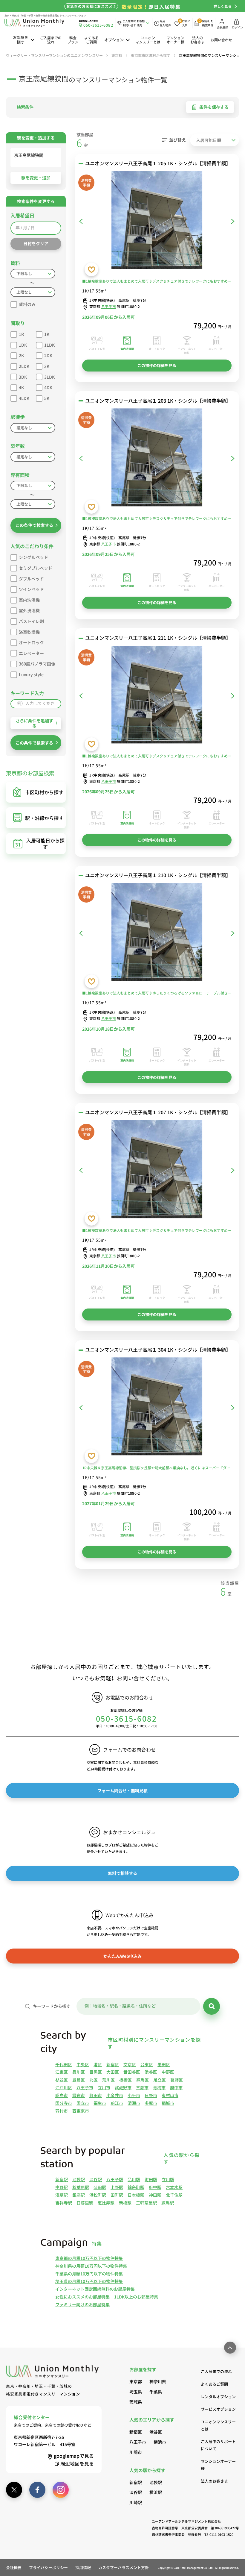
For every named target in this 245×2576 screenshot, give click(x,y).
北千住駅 (174, 2195)
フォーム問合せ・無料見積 (122, 1790)
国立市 (83, 2103)
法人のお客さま (197, 40)
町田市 (96, 2095)
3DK (23, 377)
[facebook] (37, 2490)
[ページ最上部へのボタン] (230, 2348)
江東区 (62, 2072)
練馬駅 (168, 2203)
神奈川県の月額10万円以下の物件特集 (91, 2266)
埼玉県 (136, 2392)
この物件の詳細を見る (157, 365)
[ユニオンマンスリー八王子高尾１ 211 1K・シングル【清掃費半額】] (157, 696)
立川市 (104, 2087)
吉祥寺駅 (64, 2203)
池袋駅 (79, 2179)
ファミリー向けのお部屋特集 (82, 2304)
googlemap (74, 2456)
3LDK (49, 377)
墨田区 (164, 2064)
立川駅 (168, 2179)
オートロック (31, 642)
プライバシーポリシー (48, 2567)
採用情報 (83, 2567)
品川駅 (134, 2179)
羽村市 (62, 2111)
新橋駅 (125, 2203)
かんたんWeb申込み (122, 1956)
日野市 (151, 2095)
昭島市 (62, 2095)
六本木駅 (174, 2187)
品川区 (79, 2072)
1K (47, 334)
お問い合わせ (221, 40)
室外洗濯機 (29, 610)
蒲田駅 (100, 2187)
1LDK (49, 345)
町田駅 (151, 2179)
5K (47, 398)
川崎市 (136, 2452)
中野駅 (62, 2187)
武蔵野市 (123, 2087)
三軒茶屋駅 (146, 2203)
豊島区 (79, 2080)
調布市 (79, 2095)
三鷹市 (142, 2087)
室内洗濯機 (29, 600)
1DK (23, 345)
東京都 (136, 2381)
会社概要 (14, 2567)
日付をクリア (36, 243)
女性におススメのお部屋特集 (82, 2297)
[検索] (212, 2006)
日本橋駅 (136, 2195)
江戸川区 (64, 2087)
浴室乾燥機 (29, 632)
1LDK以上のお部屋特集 (136, 2297)
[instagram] (61, 2490)
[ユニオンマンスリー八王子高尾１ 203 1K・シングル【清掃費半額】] (157, 458)
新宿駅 (62, 2179)
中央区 (83, 2064)
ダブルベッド (31, 579)
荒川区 (108, 2080)
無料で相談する (122, 1873)
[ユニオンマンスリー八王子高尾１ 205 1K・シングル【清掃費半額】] (157, 221)
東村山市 (170, 2095)
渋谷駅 (96, 2179)
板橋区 (125, 2080)
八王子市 (109, 306)
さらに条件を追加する (34, 723)
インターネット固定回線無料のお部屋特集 (95, 2289)
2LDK (24, 366)
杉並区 (62, 2080)
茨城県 (136, 2402)
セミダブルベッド (36, 568)
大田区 (113, 2072)
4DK (48, 387)
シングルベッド (33, 557)
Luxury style (31, 674)
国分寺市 (64, 2103)
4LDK (24, 398)
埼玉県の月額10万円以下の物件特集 (89, 2281)
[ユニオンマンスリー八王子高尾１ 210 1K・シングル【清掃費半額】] (157, 933)
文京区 (130, 2064)
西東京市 (81, 2111)
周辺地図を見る (77, 2463)
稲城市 (168, 2103)
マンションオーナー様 (175, 40)
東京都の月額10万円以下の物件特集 (89, 2258)
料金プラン (73, 40)
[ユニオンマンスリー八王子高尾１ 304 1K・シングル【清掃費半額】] (157, 1407)
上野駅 (117, 2187)
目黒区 (96, 2072)
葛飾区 (177, 2080)
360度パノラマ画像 (37, 664)
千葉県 (156, 2392)
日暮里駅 (85, 2203)
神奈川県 (158, 2381)
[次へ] (233, 221)
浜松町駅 (98, 2195)
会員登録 (222, 27)
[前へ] (81, 221)
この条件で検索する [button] (34, 525)
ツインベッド (31, 589)
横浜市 (160, 2442)
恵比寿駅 (106, 2203)
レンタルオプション (218, 2397)
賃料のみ (27, 304)
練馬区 (143, 2080)
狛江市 (117, 2103)
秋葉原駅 (81, 2187)
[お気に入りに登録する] (91, 269)
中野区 (168, 2072)
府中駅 (155, 2187)
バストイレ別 (31, 621)
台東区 (147, 2064)
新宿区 (113, 2064)
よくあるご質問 (91, 40)
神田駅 (155, 2195)
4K (21, 387)
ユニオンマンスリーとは (148, 40)
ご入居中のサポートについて (218, 2445)
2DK (48, 355)
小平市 (134, 2095)
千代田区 (64, 2064)
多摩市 (151, 2103)
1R (21, 334)
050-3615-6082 (127, 1718)
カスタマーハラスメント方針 (124, 2567)
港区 (98, 2064)
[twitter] (14, 2490)
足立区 (160, 2080)
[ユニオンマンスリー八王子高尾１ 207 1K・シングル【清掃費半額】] (157, 1170)
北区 (94, 2080)
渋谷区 (151, 2072)
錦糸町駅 (136, 2187)
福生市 (100, 2103)
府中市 (176, 2087)
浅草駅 (62, 2195)
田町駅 (117, 2195)
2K (21, 355)
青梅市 (159, 2087)
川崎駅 (136, 2502)
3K (47, 366)
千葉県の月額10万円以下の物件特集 (89, 2274)
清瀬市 (134, 2103)
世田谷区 (132, 2072)
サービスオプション (218, 2409)
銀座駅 (79, 2195)
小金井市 (115, 2095)
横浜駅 (156, 2492)
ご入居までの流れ (51, 40)
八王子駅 (115, 2179)
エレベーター (31, 653)
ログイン (237, 27)
